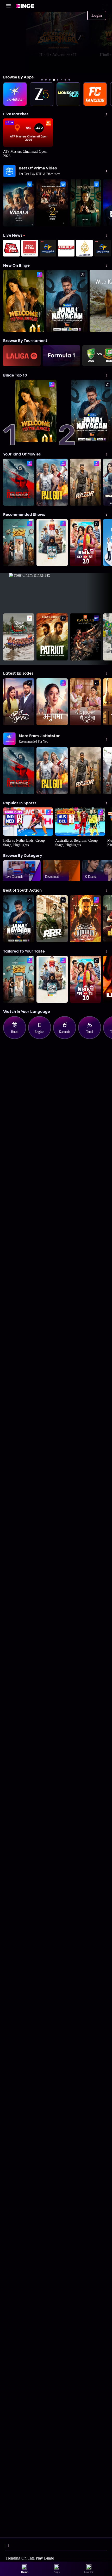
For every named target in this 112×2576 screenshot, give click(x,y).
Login (97, 15)
